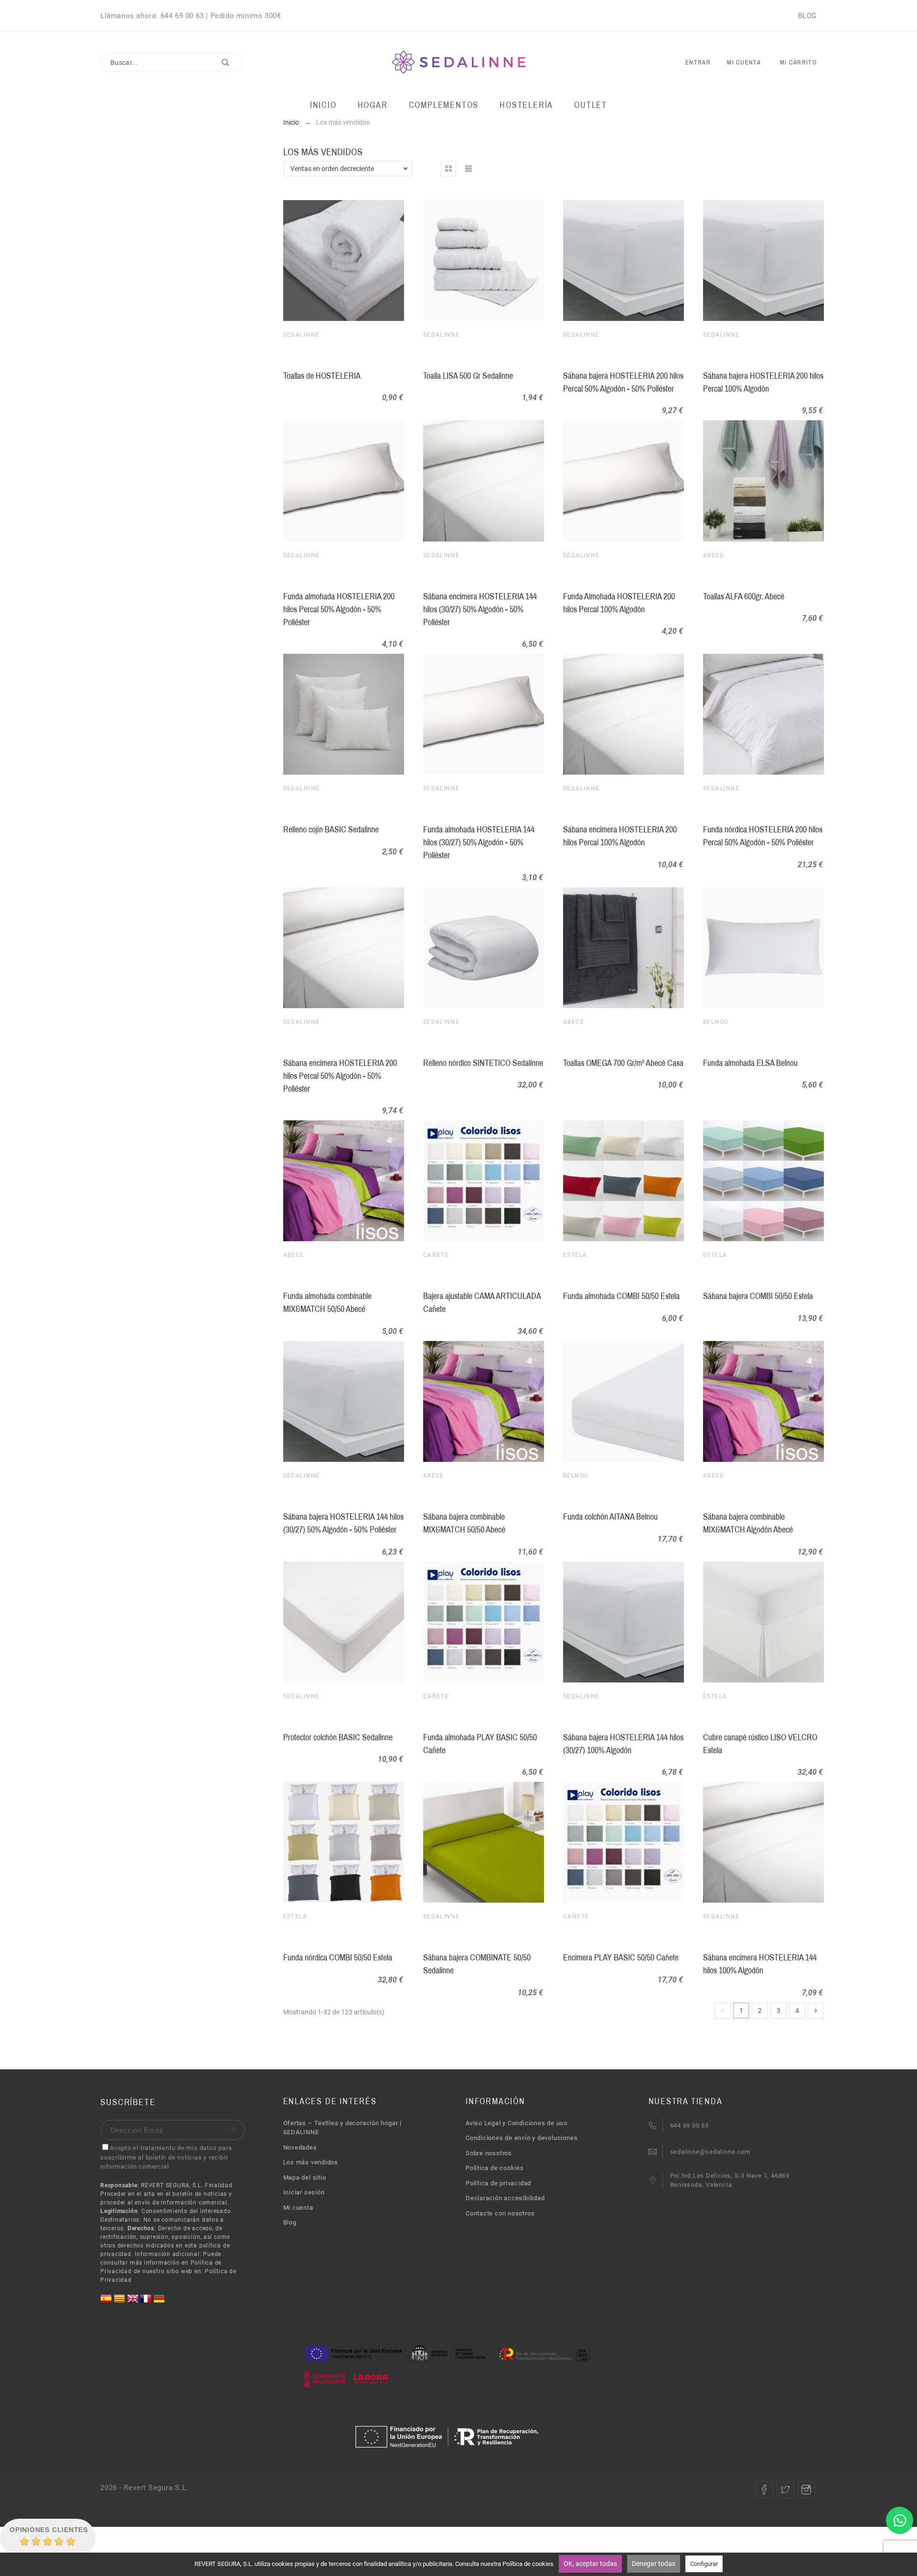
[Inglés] (134, 2302)
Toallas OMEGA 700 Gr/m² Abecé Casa (623, 1063)
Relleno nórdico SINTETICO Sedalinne (483, 1063)
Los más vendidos (311, 2162)
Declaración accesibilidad (505, 2198)
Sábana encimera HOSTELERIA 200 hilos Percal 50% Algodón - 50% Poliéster (340, 1076)
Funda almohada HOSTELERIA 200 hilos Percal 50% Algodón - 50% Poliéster (339, 609)
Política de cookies (495, 2168)
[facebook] (764, 2490)
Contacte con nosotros (500, 2213)
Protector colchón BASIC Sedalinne (338, 1737)
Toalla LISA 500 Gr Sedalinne (468, 376)
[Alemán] (159, 2302)
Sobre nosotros (489, 2153)
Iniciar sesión (304, 2192)
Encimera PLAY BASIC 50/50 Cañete (621, 1958)
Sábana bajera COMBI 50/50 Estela (758, 1296)
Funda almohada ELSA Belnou (750, 1063)
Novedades (300, 2147)
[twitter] (785, 2490)
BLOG (807, 16)
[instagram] (806, 2490)
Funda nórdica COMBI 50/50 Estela (338, 1958)
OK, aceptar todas (590, 2564)
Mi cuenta (298, 2208)
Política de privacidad (498, 2183)
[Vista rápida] (341, 261)
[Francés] (147, 2302)
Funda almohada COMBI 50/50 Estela (621, 1296)
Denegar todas (654, 2564)
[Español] (107, 2302)
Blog (290, 2222)
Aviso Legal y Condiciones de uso (517, 2123)
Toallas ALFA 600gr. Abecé (744, 596)
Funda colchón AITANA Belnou (610, 1517)
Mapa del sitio (305, 2177)
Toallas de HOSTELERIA (322, 376)
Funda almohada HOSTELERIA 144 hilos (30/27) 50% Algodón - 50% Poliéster (479, 842)
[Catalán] (120, 2302)
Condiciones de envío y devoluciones (522, 2138)
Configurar (704, 2564)
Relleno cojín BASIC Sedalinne (331, 830)
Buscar (232, 63)
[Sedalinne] (459, 63)
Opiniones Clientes (49, 2530)
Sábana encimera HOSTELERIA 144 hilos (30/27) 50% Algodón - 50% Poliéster (480, 609)
